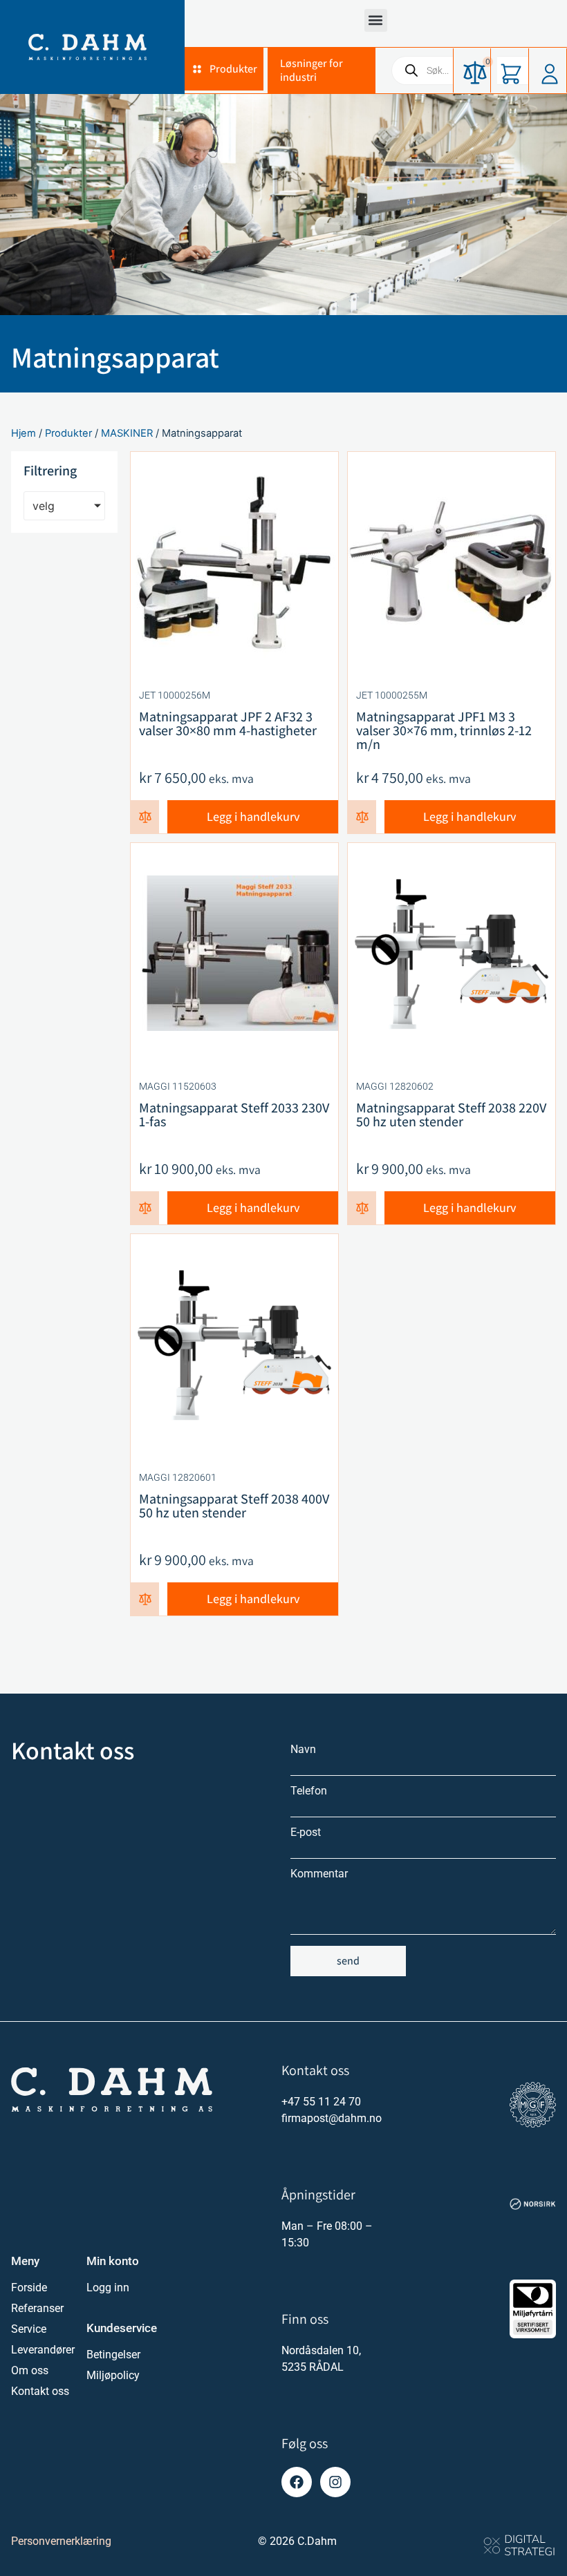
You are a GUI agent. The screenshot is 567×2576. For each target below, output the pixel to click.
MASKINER (127, 433)
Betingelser (113, 2355)
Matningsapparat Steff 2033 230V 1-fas (234, 1115)
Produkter (68, 433)
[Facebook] (297, 2482)
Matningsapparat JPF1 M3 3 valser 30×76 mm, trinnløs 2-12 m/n (444, 730)
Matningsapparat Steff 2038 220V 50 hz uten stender (451, 1115)
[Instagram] (335, 2482)
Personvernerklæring (61, 2541)
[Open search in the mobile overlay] (469, 70)
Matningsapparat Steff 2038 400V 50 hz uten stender (234, 1506)
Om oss (30, 2370)
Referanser (37, 2308)
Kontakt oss (40, 2391)
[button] (376, 20)
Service (29, 2329)
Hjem (24, 433)
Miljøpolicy (113, 2375)
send (348, 1961)
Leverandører (42, 2350)
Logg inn (108, 2288)
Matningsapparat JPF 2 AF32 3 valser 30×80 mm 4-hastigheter (228, 723)
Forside (29, 2288)
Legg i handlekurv (253, 816)
